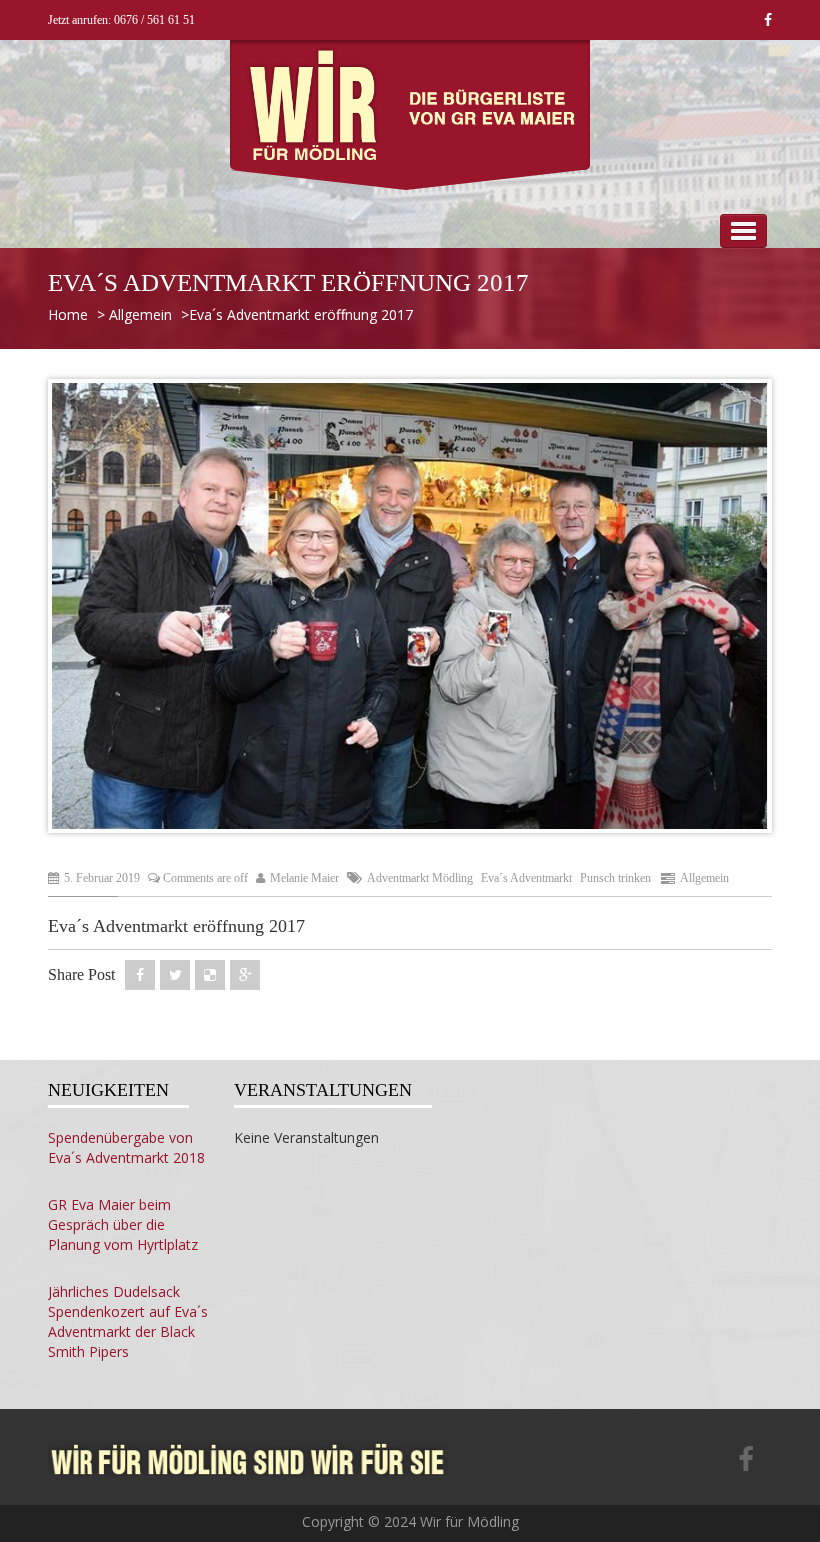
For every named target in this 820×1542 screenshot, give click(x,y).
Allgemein (140, 314)
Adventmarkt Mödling (420, 878)
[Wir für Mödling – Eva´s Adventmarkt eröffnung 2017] (248, 1459)
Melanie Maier (304, 878)
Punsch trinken (615, 878)
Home (68, 314)
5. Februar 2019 (102, 878)
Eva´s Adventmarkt (526, 878)
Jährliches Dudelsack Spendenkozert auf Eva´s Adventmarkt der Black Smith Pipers (128, 1321)
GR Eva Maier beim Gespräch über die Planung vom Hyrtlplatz (123, 1224)
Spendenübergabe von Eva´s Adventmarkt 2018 (126, 1147)
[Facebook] (746, 1461)
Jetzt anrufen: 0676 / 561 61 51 (121, 20)
